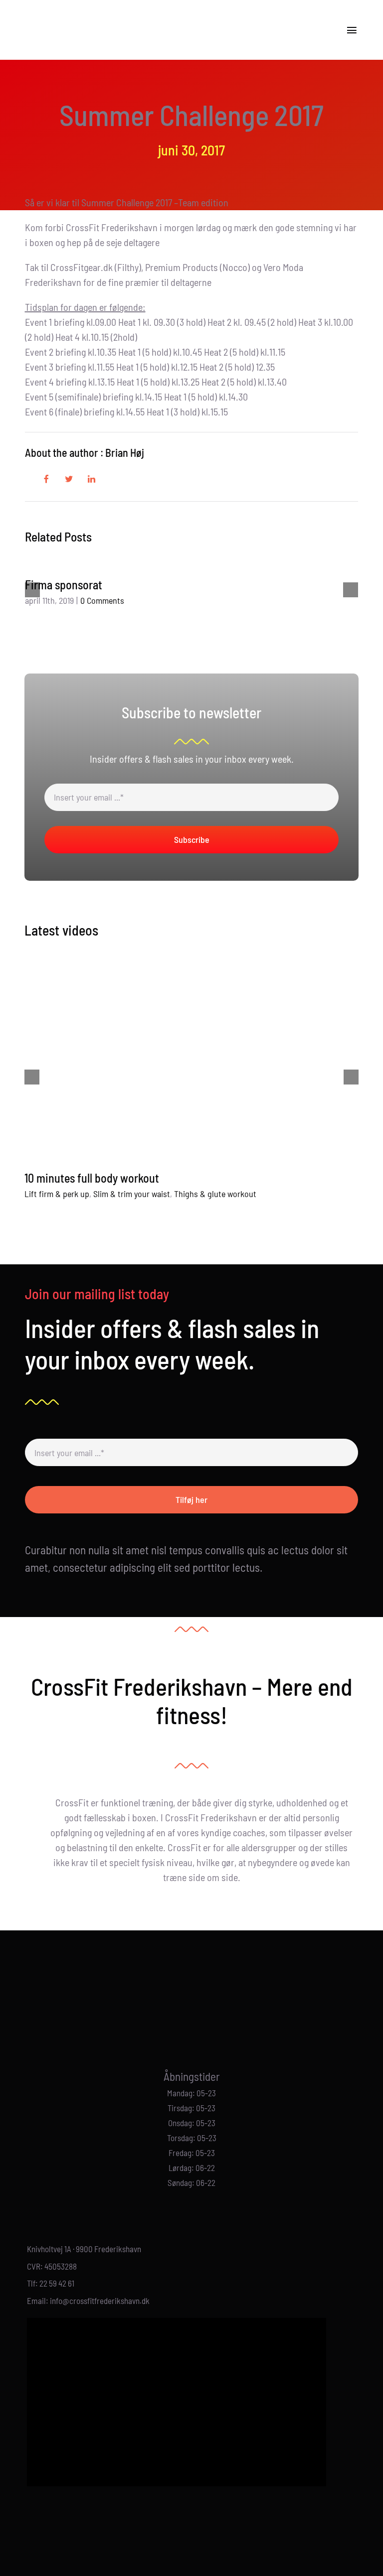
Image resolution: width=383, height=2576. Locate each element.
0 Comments (102, 600)
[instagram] (199, 2024)
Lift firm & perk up (57, 1194)
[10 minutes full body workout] (191, 1057)
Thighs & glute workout (215, 1194)
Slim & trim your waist (132, 1194)
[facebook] (184, 2024)
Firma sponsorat (64, 585)
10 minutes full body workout (92, 1178)
